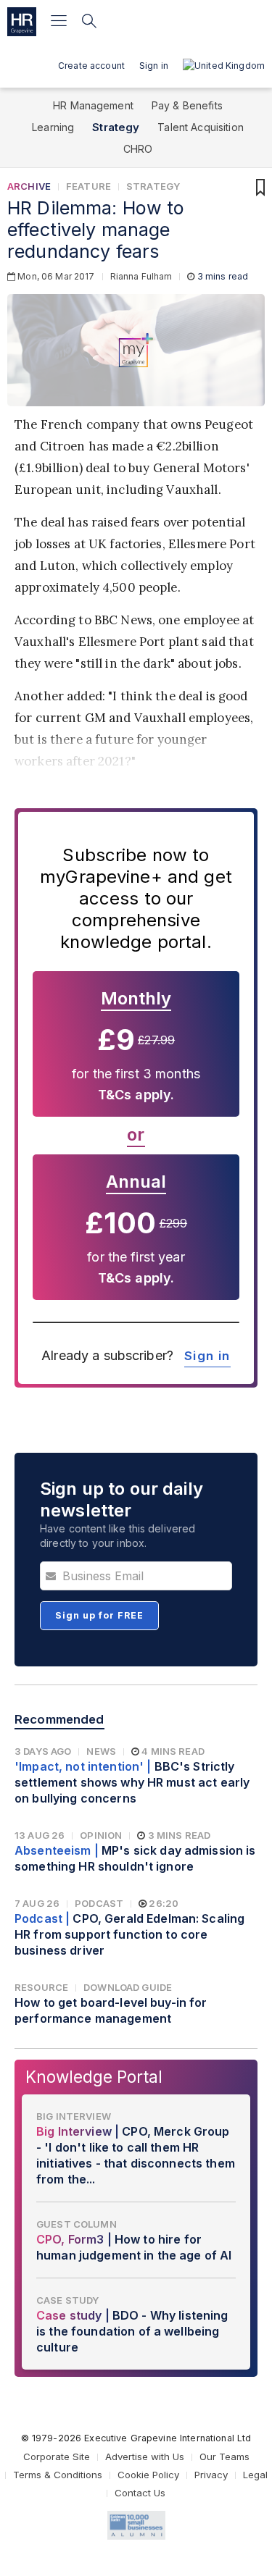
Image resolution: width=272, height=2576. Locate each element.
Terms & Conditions (58, 2475)
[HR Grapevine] (22, 22)
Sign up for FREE (99, 1615)
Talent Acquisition (201, 127)
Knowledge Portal (94, 2077)
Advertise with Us (145, 2457)
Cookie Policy (148, 2475)
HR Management (93, 105)
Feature (88, 186)
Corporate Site (57, 2457)
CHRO (138, 149)
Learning (53, 127)
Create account (91, 66)
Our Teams (224, 2457)
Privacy (211, 2475)
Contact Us (140, 2493)
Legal (255, 2475)
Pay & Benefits (187, 105)
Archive (29, 186)
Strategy (116, 127)
